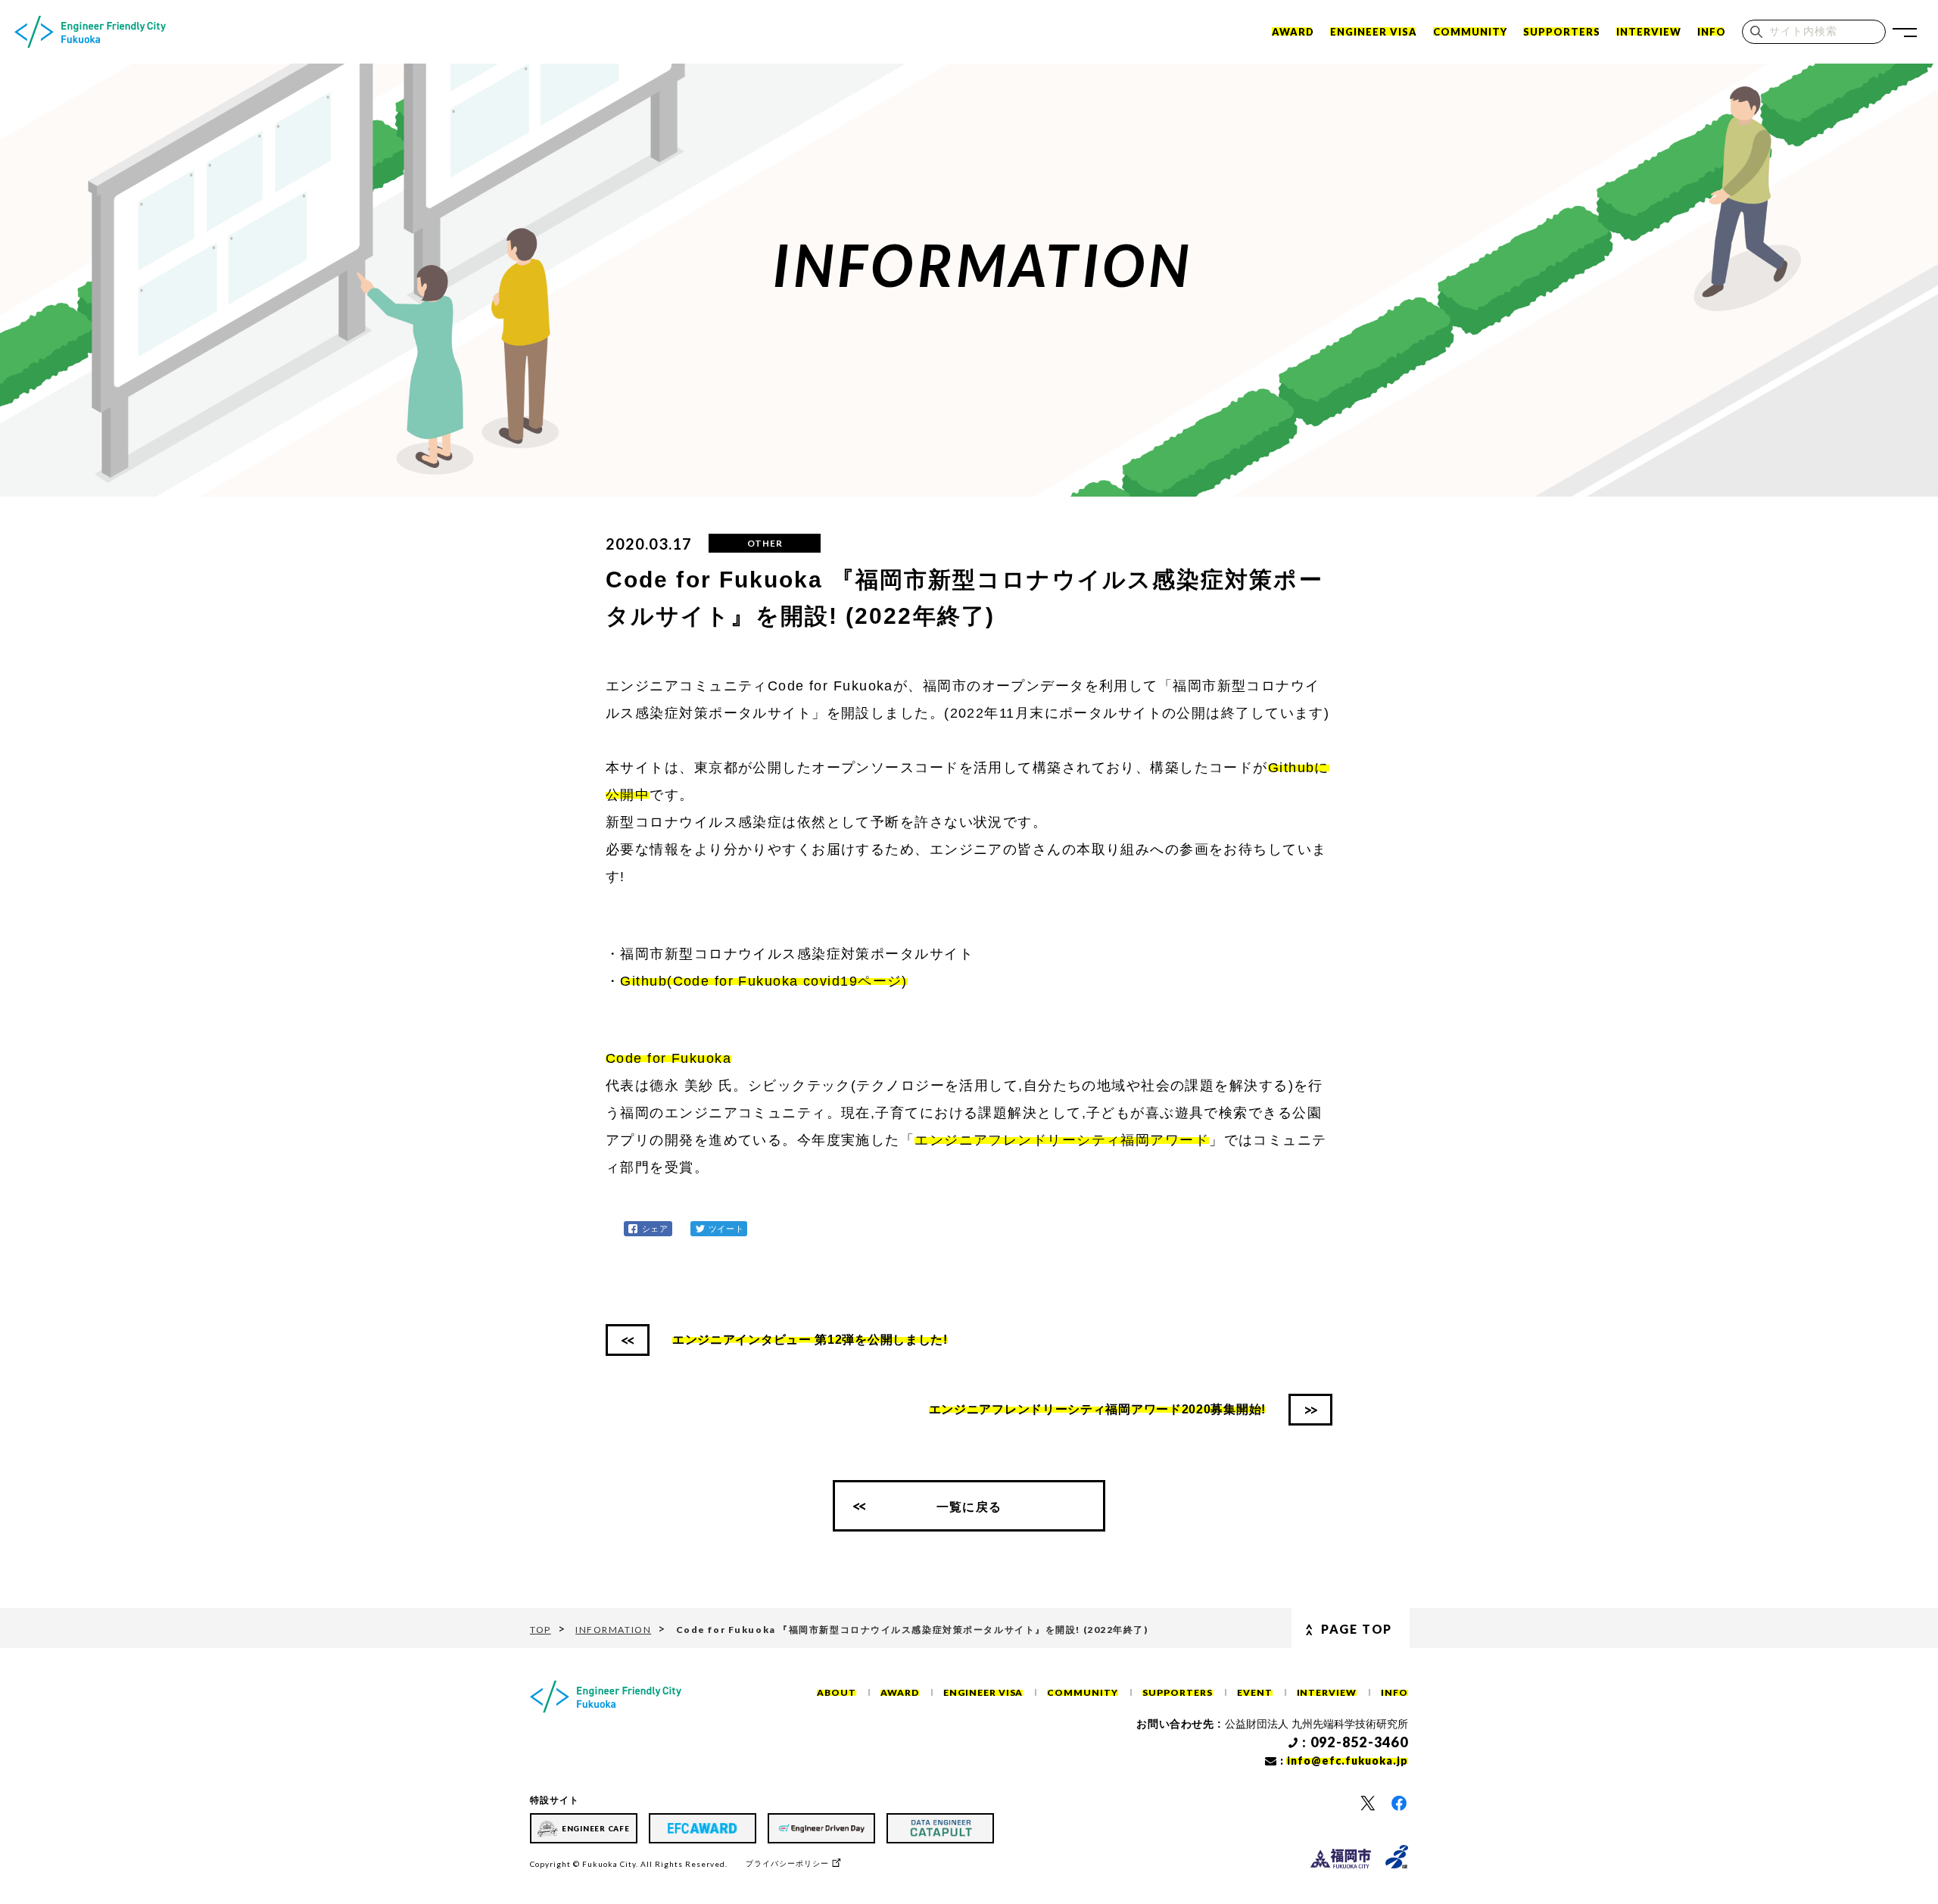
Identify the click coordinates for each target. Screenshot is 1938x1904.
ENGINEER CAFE (596, 1828)
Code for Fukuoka (668, 1058)
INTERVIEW (1649, 32)
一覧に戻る (969, 1506)
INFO (1712, 32)
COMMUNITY (1470, 32)
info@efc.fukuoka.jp (1348, 1761)
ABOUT (837, 1692)
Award (1293, 32)
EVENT (1255, 1692)
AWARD (900, 1692)
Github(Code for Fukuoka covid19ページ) (763, 981)
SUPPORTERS (1562, 32)
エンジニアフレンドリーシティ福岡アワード (1062, 1140)
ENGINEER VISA (1374, 32)
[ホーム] (90, 32)
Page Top (1357, 1629)
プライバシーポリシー (787, 1863)
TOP (541, 1630)
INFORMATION (613, 1630)
